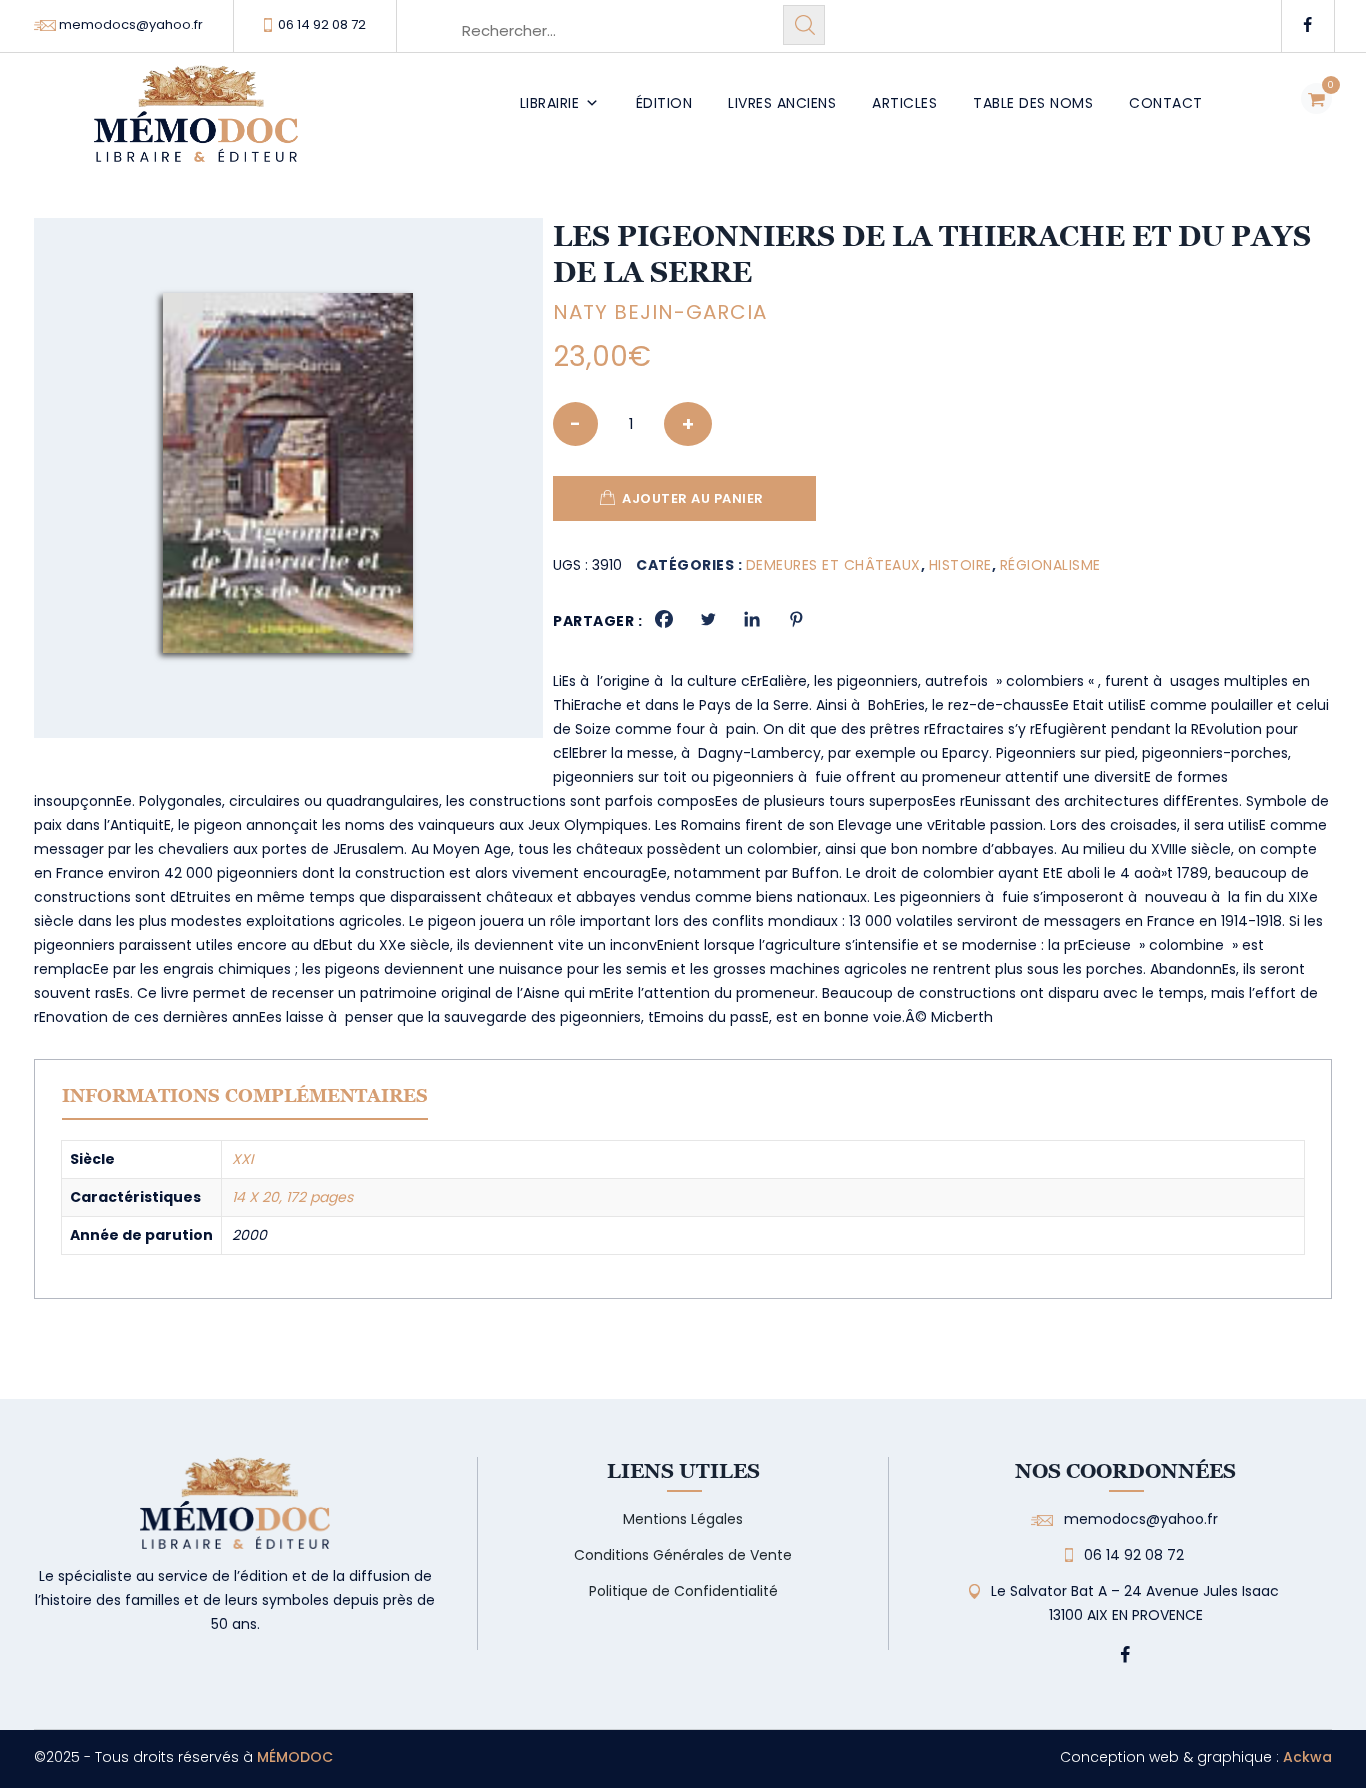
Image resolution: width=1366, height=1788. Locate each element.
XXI (242, 1159)
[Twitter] (708, 619)
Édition (664, 103)
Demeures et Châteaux (833, 565)
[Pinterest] (796, 619)
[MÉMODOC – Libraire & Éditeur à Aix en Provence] (196, 125)
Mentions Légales (683, 1519)
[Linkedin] (752, 619)
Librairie (550, 103)
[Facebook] (664, 619)
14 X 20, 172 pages (292, 1197)
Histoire (960, 565)
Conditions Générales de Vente (683, 1555)
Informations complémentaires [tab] (245, 1095)
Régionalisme (1050, 565)
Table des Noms (1033, 103)
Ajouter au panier (693, 498)
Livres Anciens (782, 103)
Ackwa (1307, 1757)
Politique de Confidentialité (683, 1591)
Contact (1166, 103)
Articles (904, 103)
